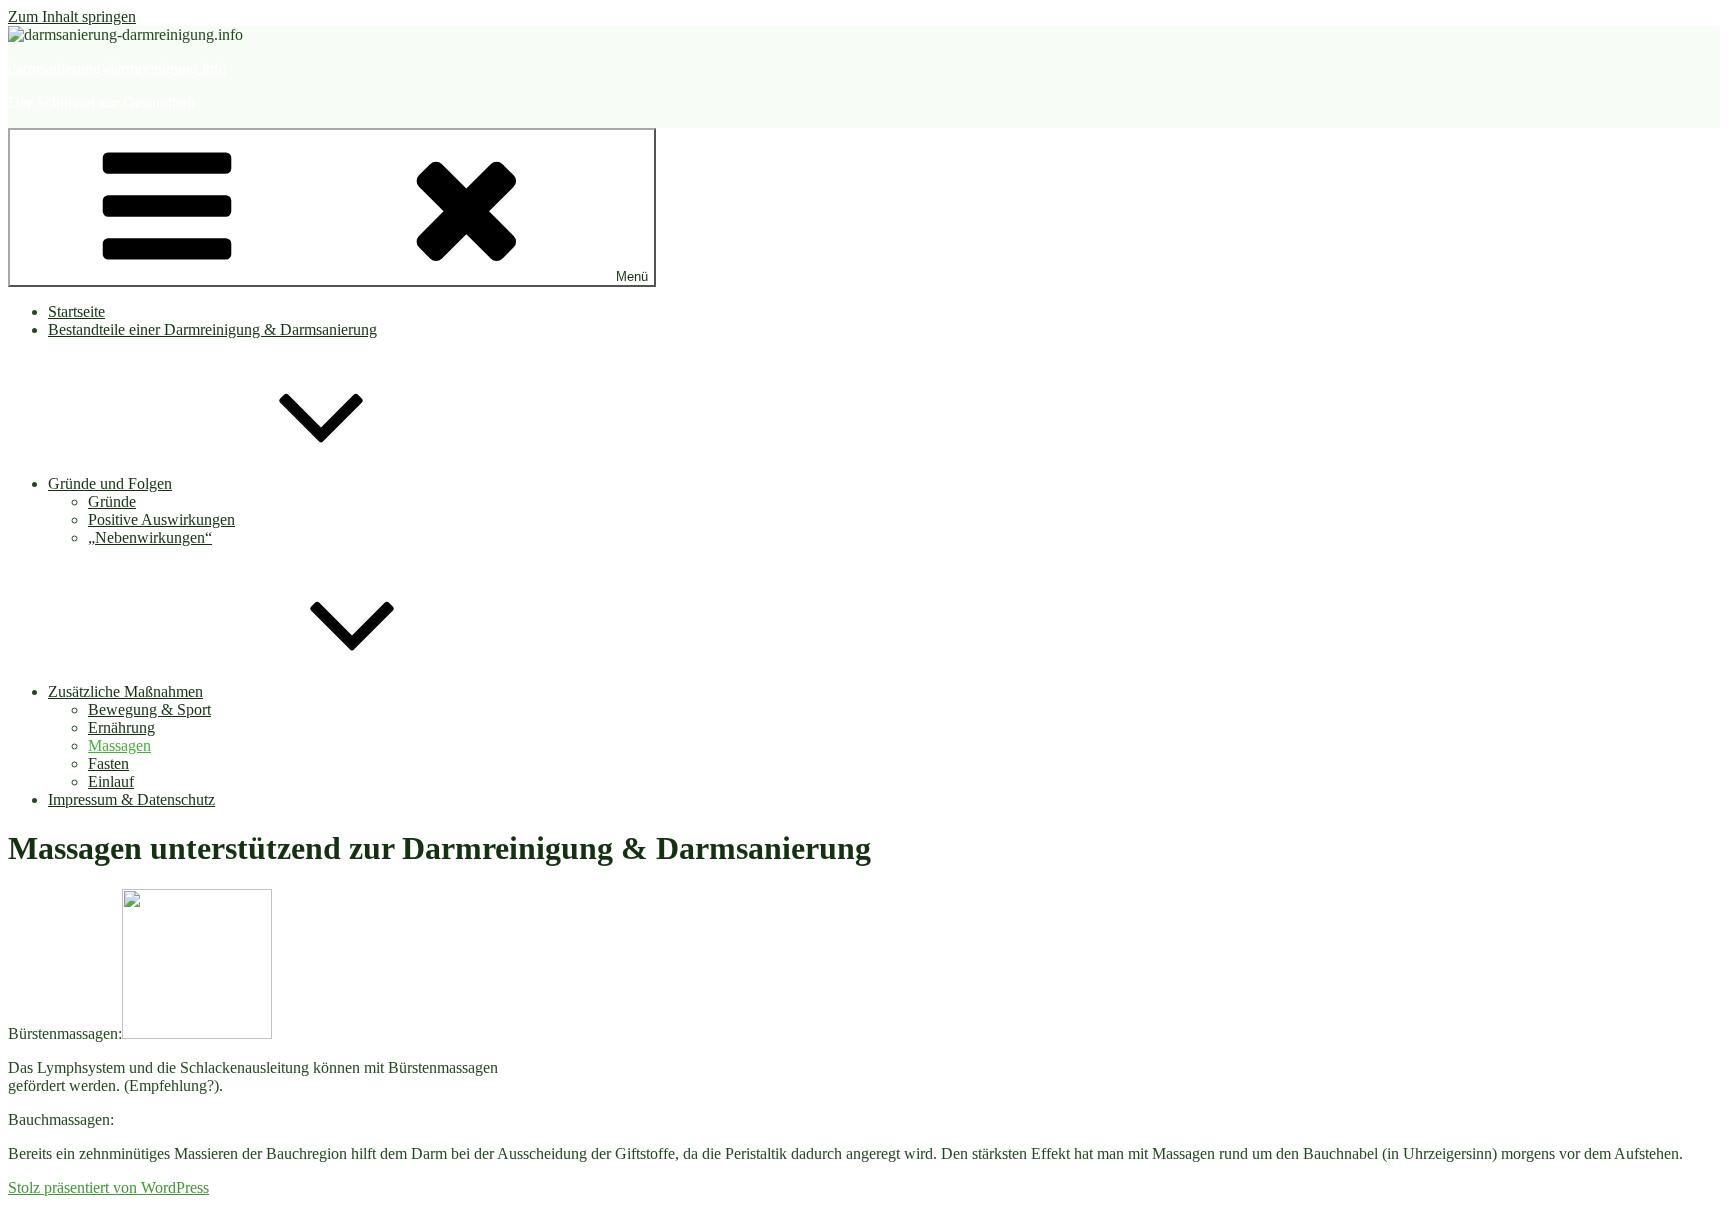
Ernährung (121, 727)
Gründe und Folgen (110, 483)
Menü (632, 276)
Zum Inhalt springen (72, 16)
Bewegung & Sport (149, 709)
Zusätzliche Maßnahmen (125, 691)
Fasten (108, 763)
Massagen (119, 745)
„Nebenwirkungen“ (150, 537)
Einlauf (111, 781)
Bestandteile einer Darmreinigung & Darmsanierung (212, 329)
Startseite (76, 311)
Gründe (112, 501)
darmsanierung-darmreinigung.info (117, 68)
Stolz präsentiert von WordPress (108, 1187)
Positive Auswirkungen (161, 519)
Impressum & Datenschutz (131, 799)
